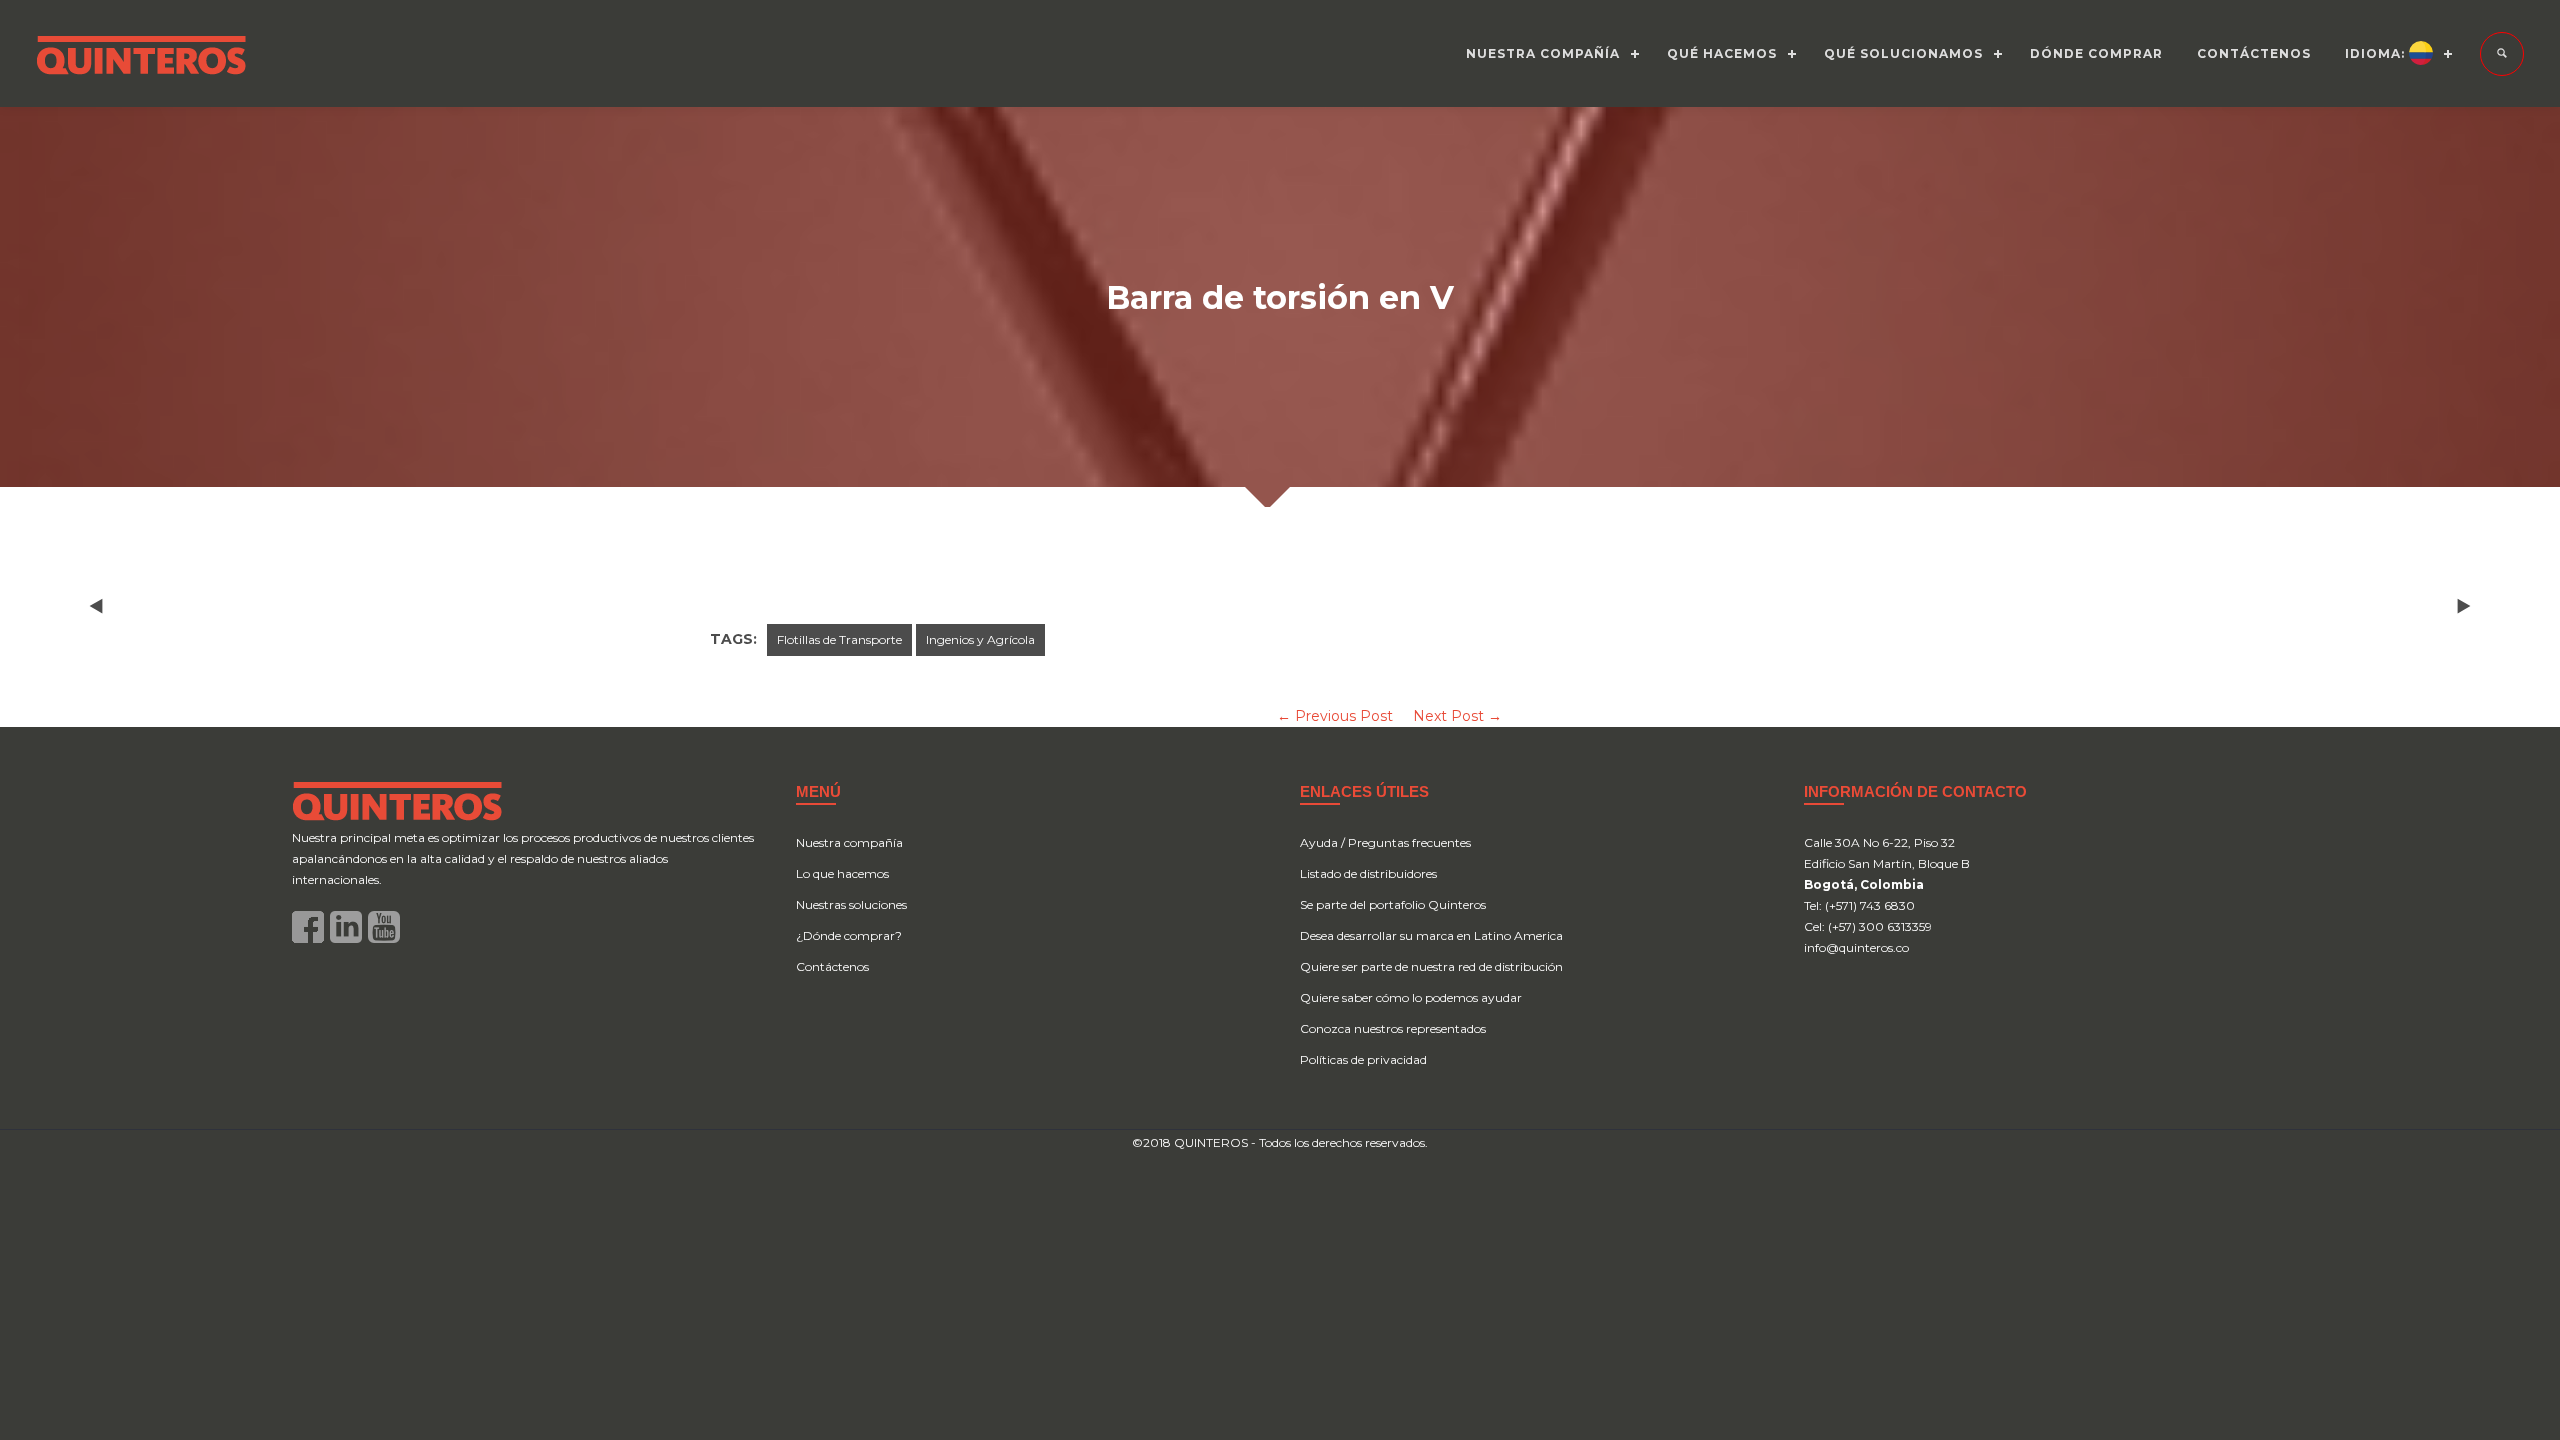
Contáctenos (832, 966)
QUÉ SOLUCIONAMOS (1903, 53)
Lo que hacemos (842, 873)
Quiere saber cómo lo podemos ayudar (1411, 997)
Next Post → (1457, 716)
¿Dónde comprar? (849, 935)
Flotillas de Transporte (839, 639)
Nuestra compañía (849, 842)
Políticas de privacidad (1363, 1059)
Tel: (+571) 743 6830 (1859, 905)
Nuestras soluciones (851, 904)
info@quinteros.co (1856, 947)
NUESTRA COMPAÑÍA (1543, 53)
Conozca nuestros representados (1393, 1028)
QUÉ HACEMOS (1722, 53)
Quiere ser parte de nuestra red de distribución (1431, 966)
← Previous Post (1335, 716)
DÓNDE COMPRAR (2096, 53)
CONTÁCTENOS (2254, 53)
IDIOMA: (2377, 53)
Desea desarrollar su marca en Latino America (1431, 935)
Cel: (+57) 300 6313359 (1868, 926)
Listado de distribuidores (1368, 873)
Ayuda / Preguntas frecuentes (1385, 842)
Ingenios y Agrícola (980, 639)
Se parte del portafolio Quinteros (1393, 904)
